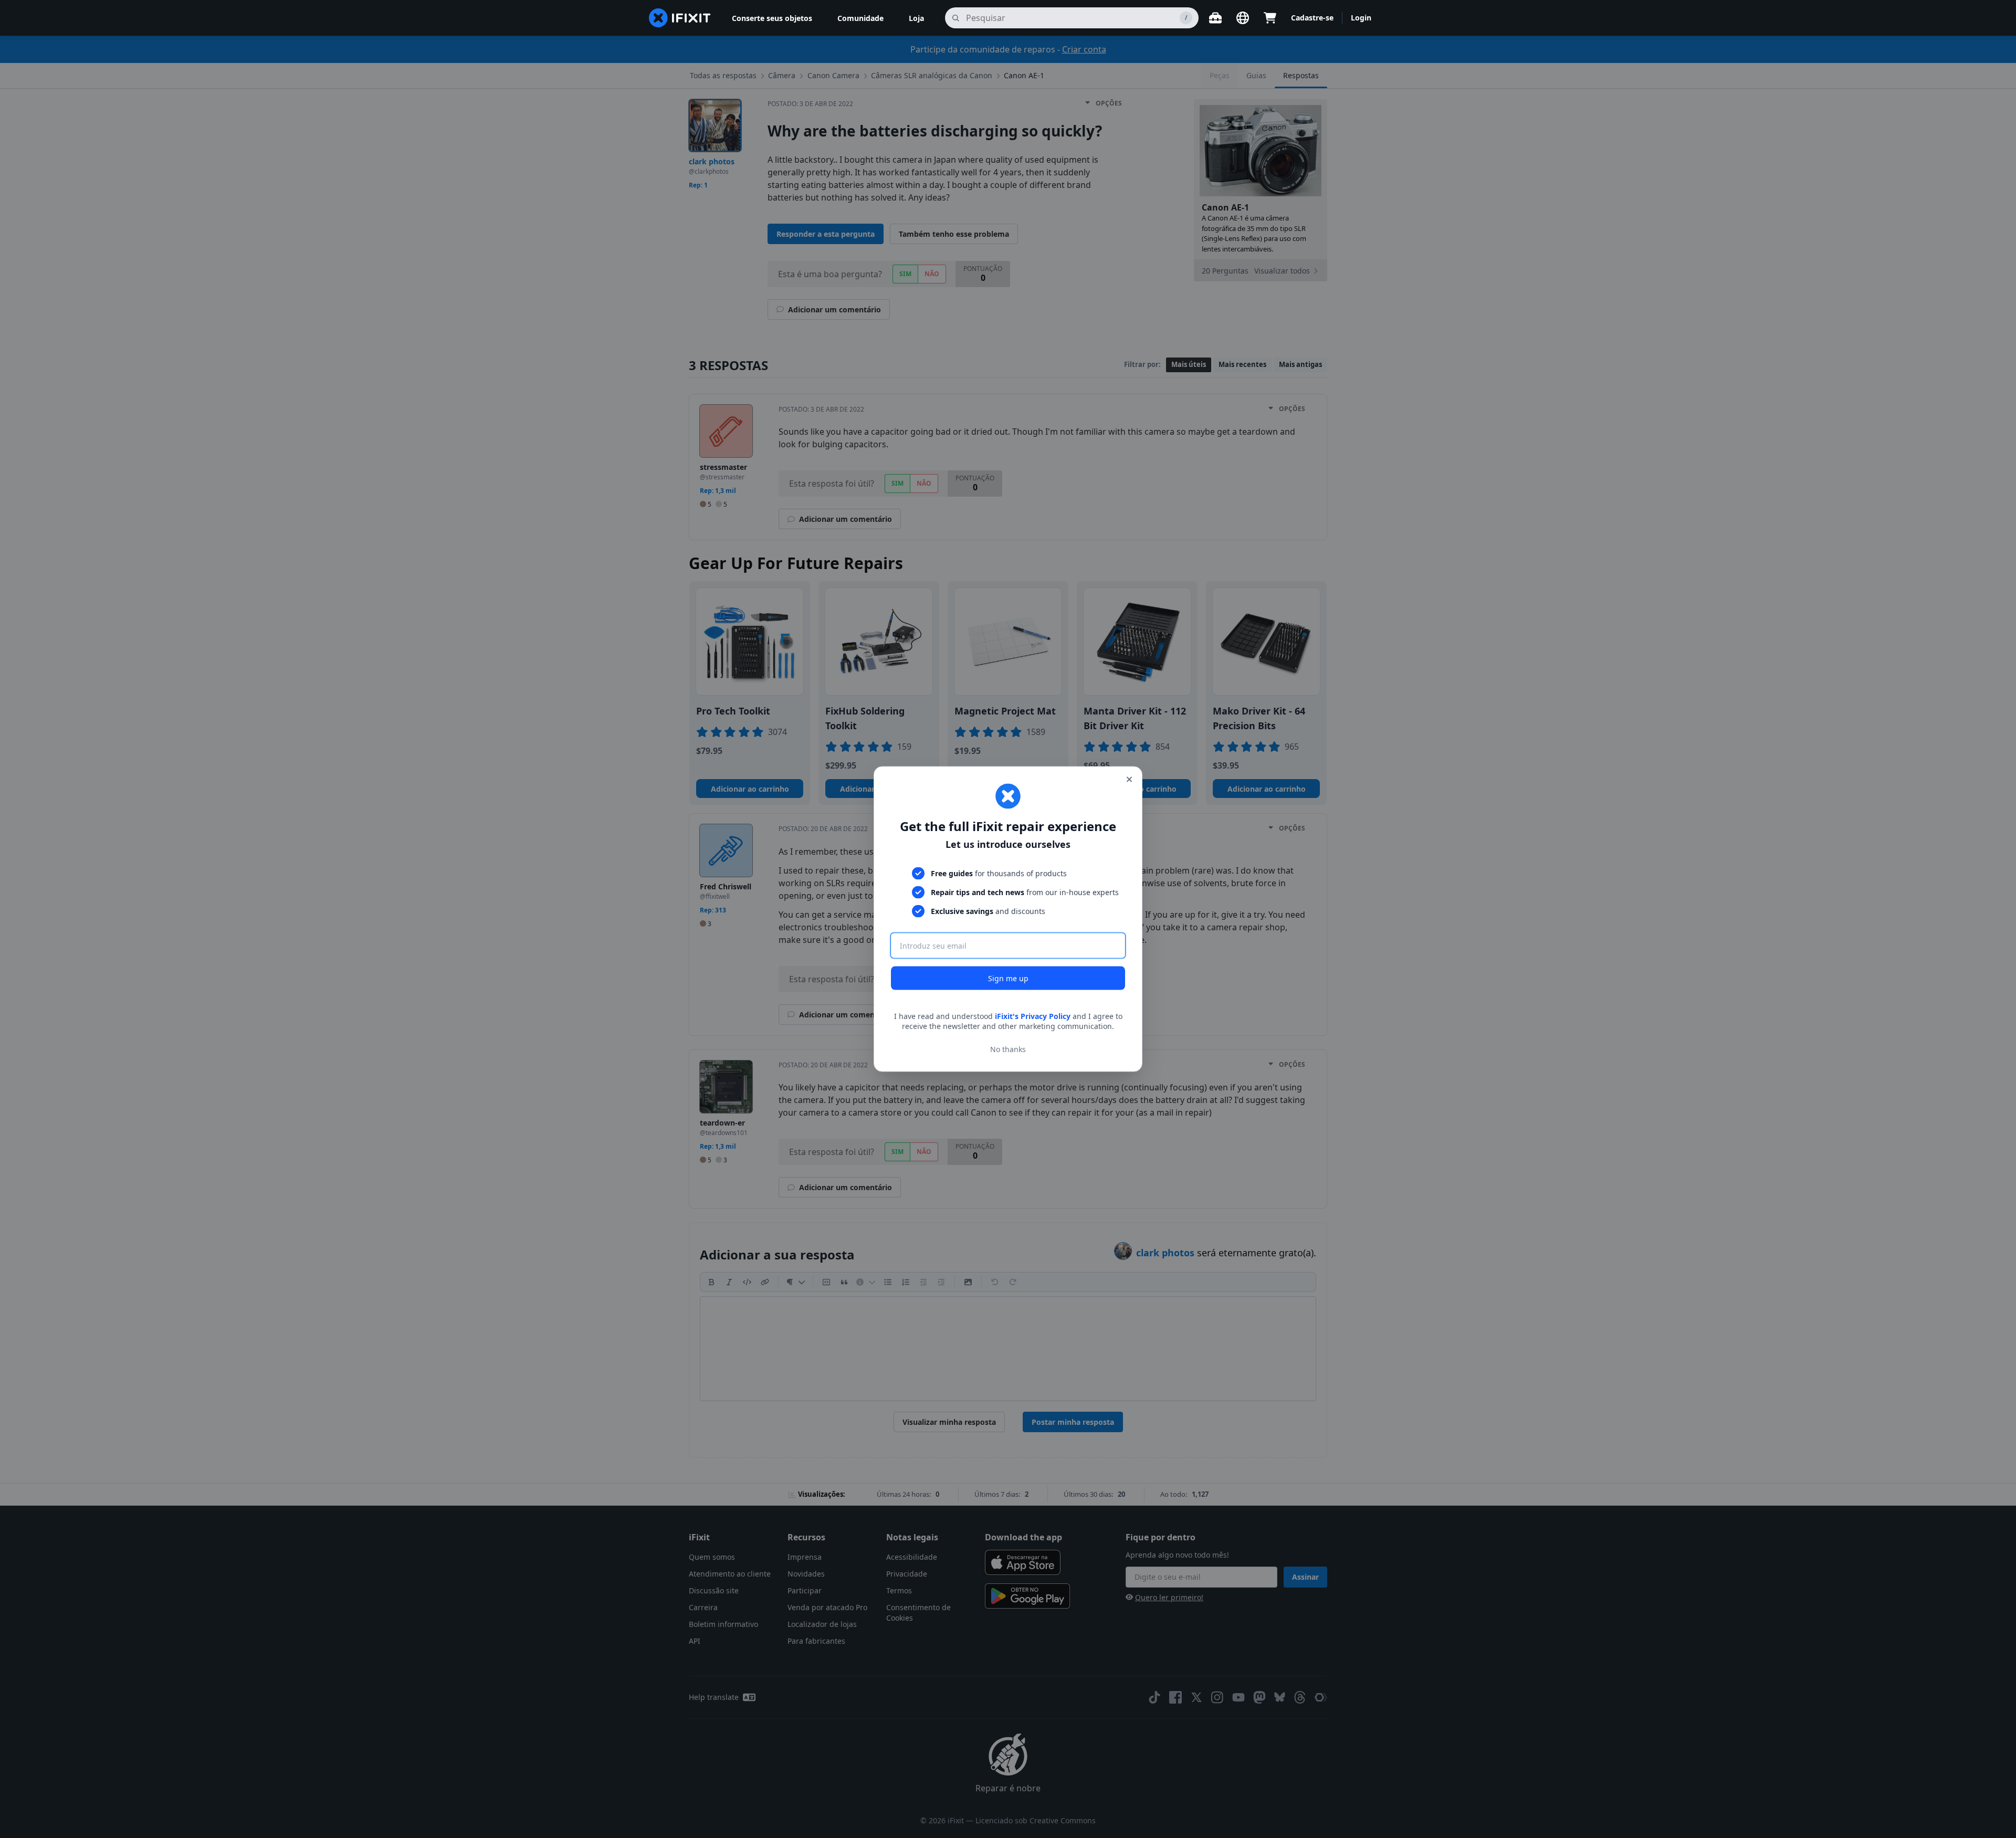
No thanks (1008, 1049)
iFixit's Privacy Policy (1033, 1016)
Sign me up (1008, 978)
